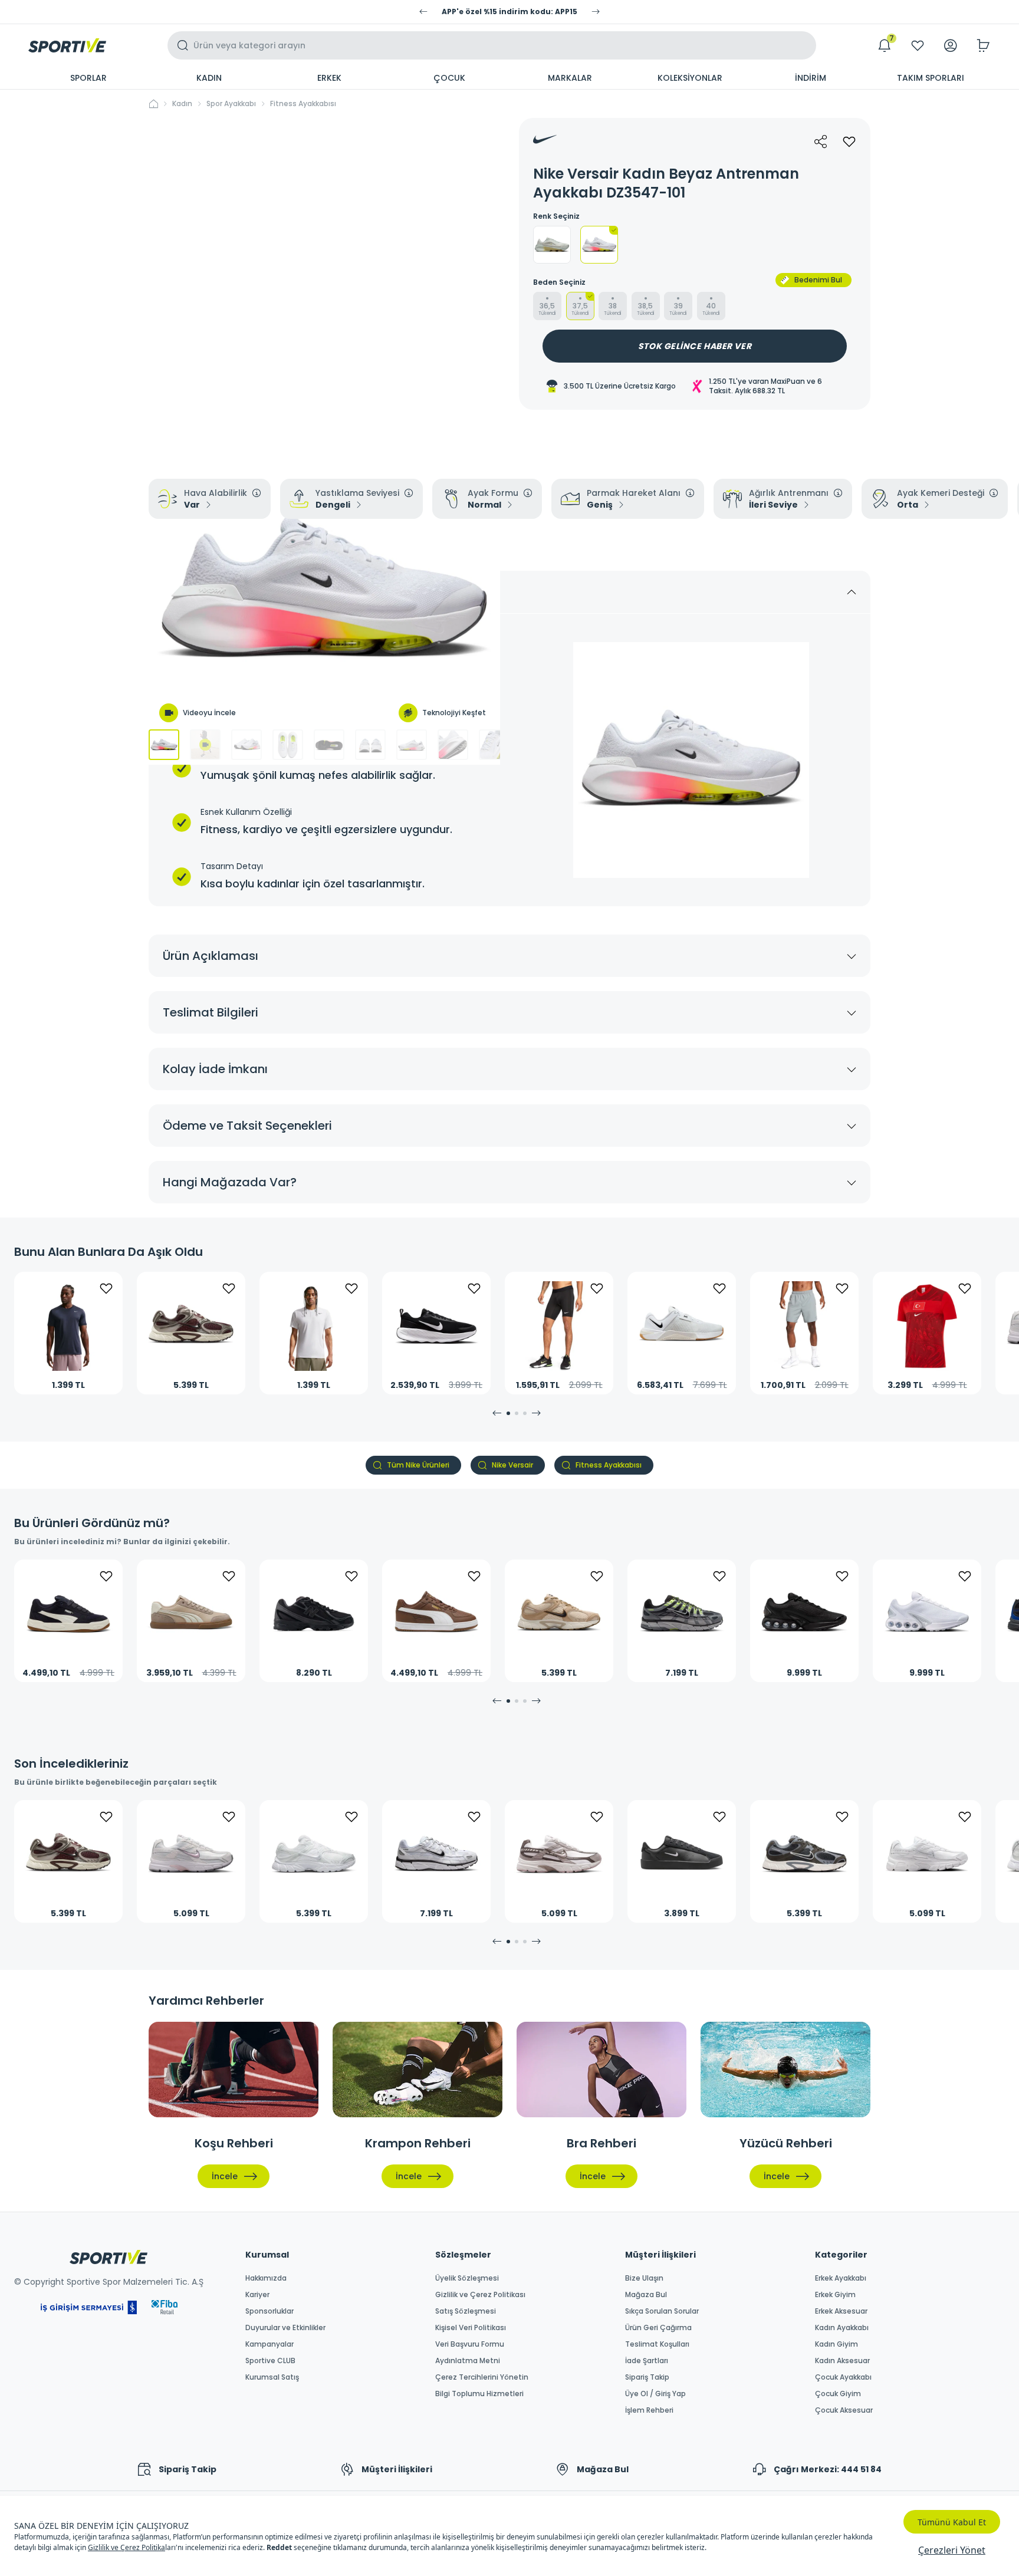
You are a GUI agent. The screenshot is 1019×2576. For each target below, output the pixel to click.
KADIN (209, 78)
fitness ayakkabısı (303, 104)
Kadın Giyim (836, 2344)
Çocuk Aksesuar (844, 2410)
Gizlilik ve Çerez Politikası (480, 2295)
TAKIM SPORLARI (931, 78)
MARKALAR (570, 78)
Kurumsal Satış (272, 2377)
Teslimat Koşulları (657, 2344)
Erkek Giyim (835, 2295)
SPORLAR (88, 78)
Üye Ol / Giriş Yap (655, 2394)
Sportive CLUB (270, 2361)
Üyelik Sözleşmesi (467, 2278)
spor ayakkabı (231, 104)
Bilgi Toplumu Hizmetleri (479, 2394)
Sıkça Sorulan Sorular (662, 2311)
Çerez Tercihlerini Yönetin (482, 2377)
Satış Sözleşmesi (466, 2311)
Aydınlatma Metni (468, 2361)
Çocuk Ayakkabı (843, 2377)
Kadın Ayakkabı (842, 2328)
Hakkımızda (266, 2278)
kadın (182, 104)
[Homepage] (67, 45)
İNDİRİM (811, 78)
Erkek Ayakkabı (841, 2278)
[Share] (821, 142)
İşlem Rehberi (649, 2410)
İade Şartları (647, 2361)
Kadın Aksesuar (842, 2361)
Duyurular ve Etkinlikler (285, 2328)
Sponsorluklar (269, 2311)
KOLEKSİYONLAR (690, 78)
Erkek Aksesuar (841, 2311)
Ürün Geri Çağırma (658, 2328)
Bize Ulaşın (644, 2278)
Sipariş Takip (647, 2377)
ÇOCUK (449, 78)
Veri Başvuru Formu (470, 2344)
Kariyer (257, 2295)
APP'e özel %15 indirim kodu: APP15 (509, 12)
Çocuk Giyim (838, 2394)
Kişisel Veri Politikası (471, 2328)
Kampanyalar (269, 2344)
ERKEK (329, 78)
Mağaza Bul (646, 2295)
